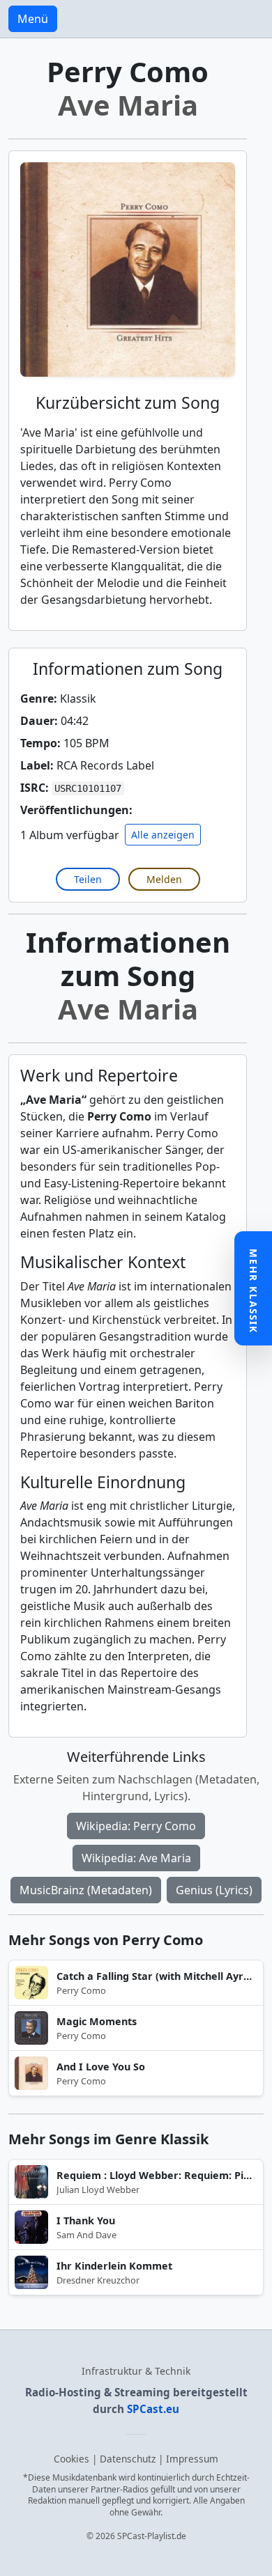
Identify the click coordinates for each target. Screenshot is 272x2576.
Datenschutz (128, 2459)
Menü (33, 19)
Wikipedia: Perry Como (136, 1826)
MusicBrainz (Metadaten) (86, 1890)
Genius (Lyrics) (214, 1890)
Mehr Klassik (254, 1291)
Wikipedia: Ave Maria (136, 1858)
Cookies (71, 2459)
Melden (164, 879)
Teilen (88, 879)
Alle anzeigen (163, 835)
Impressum (192, 2459)
